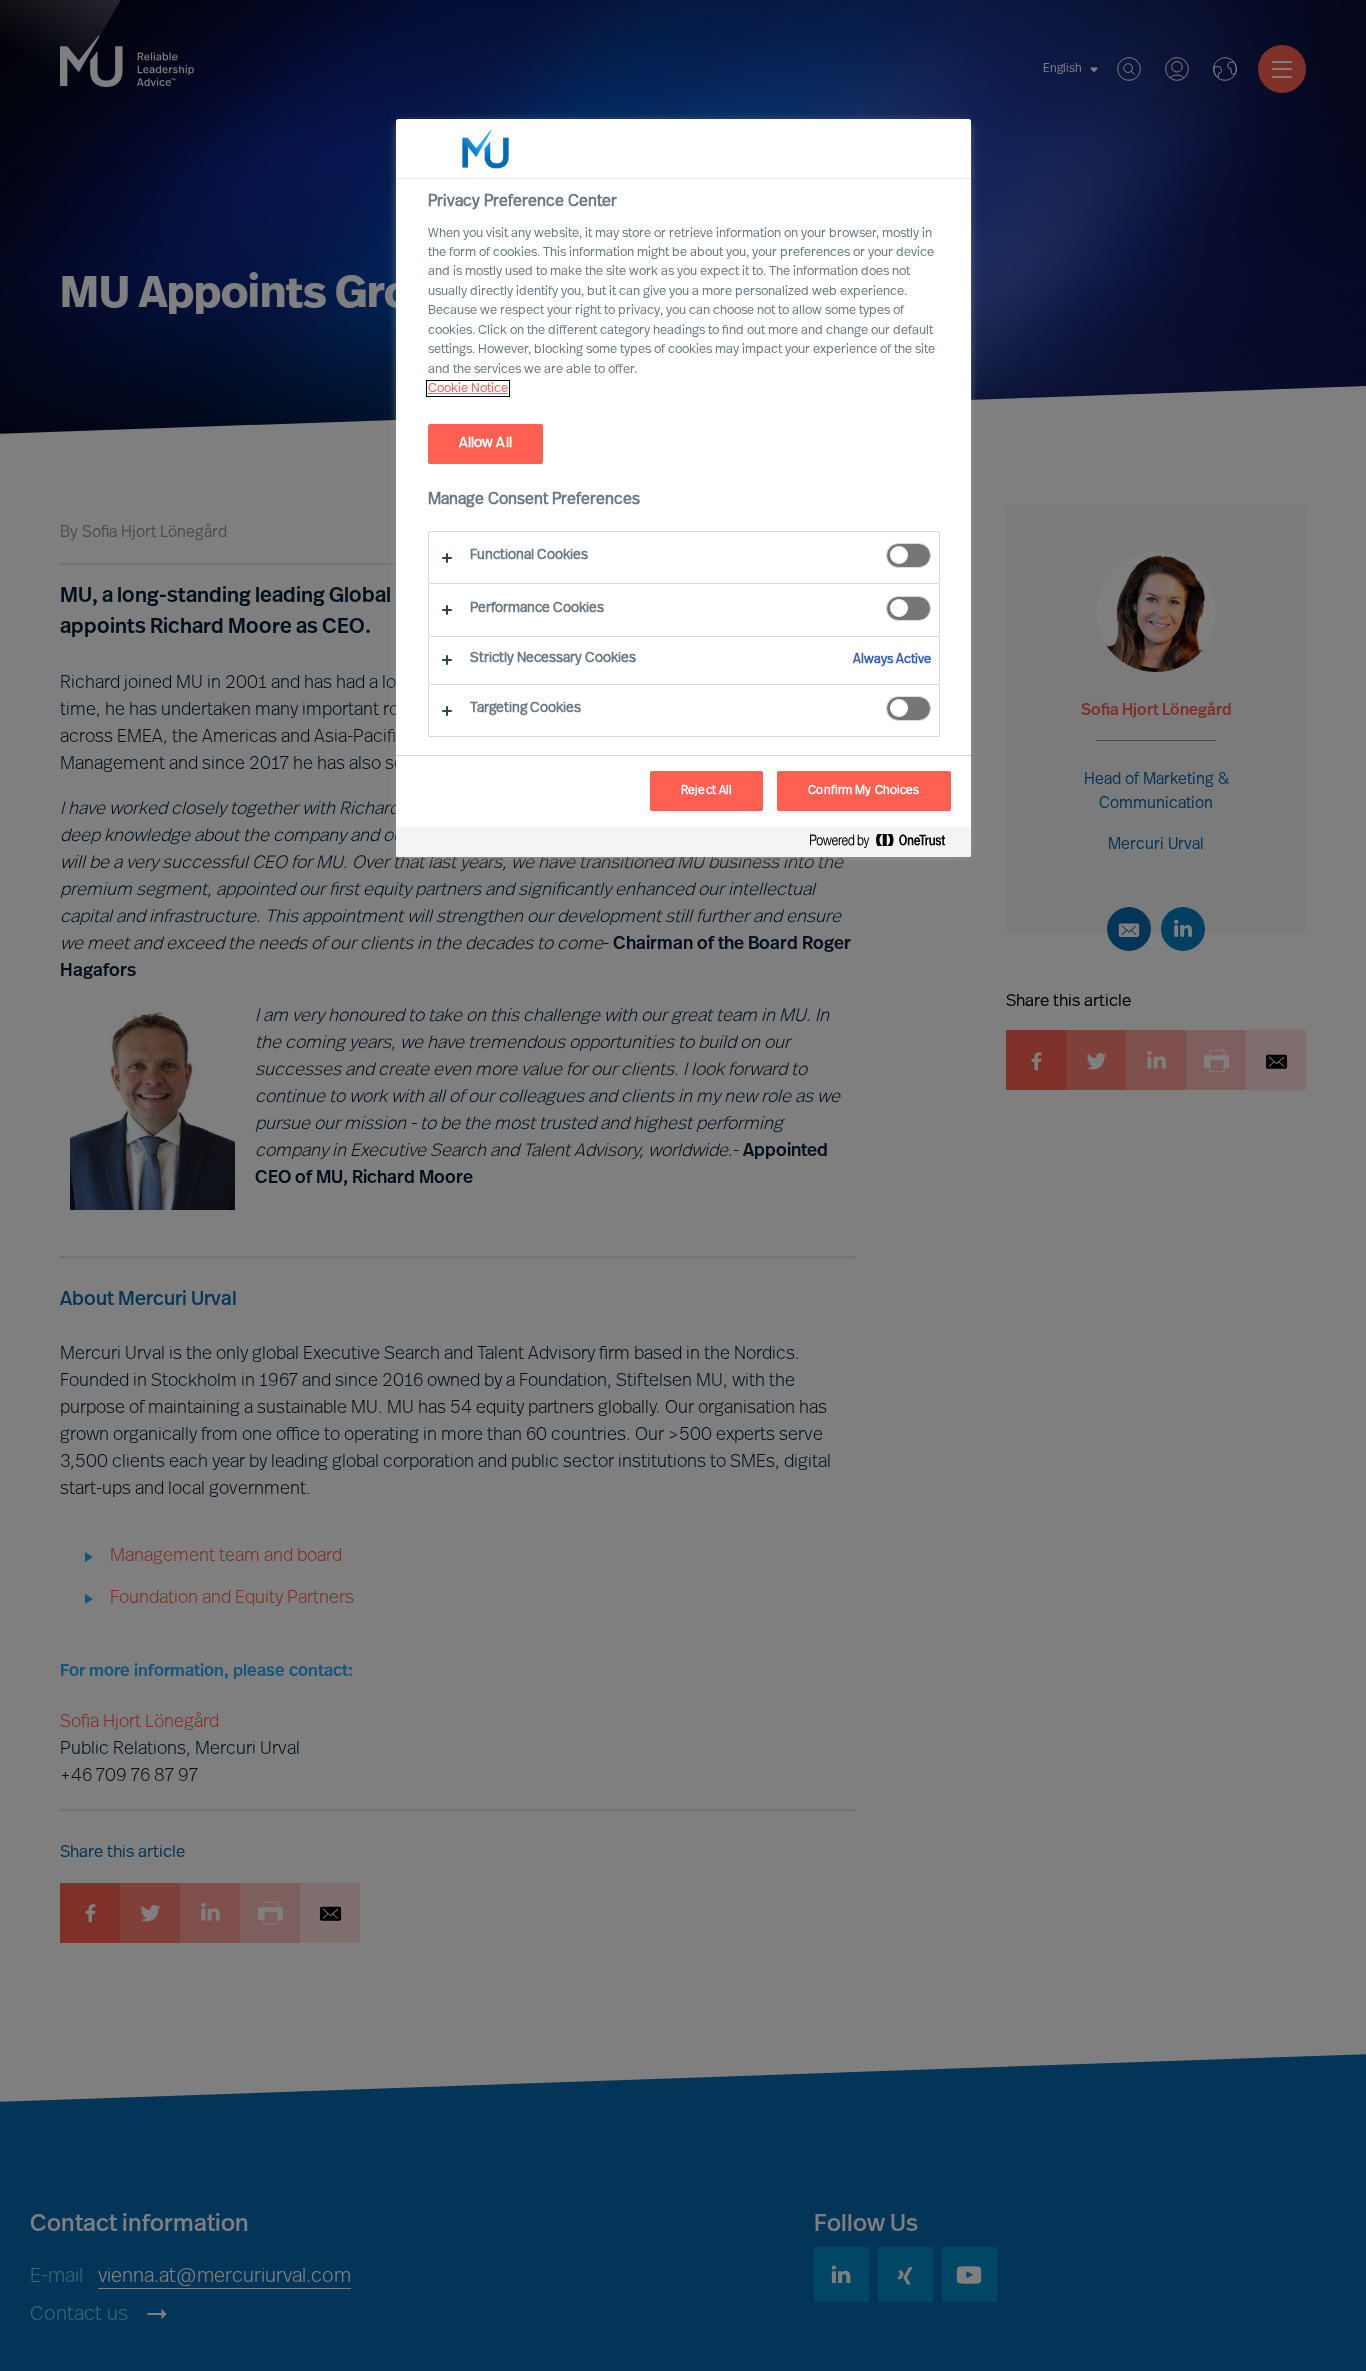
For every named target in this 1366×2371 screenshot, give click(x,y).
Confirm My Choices (863, 791)
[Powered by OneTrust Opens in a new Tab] (885, 844)
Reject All (706, 791)
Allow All (485, 443)
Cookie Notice (468, 388)
